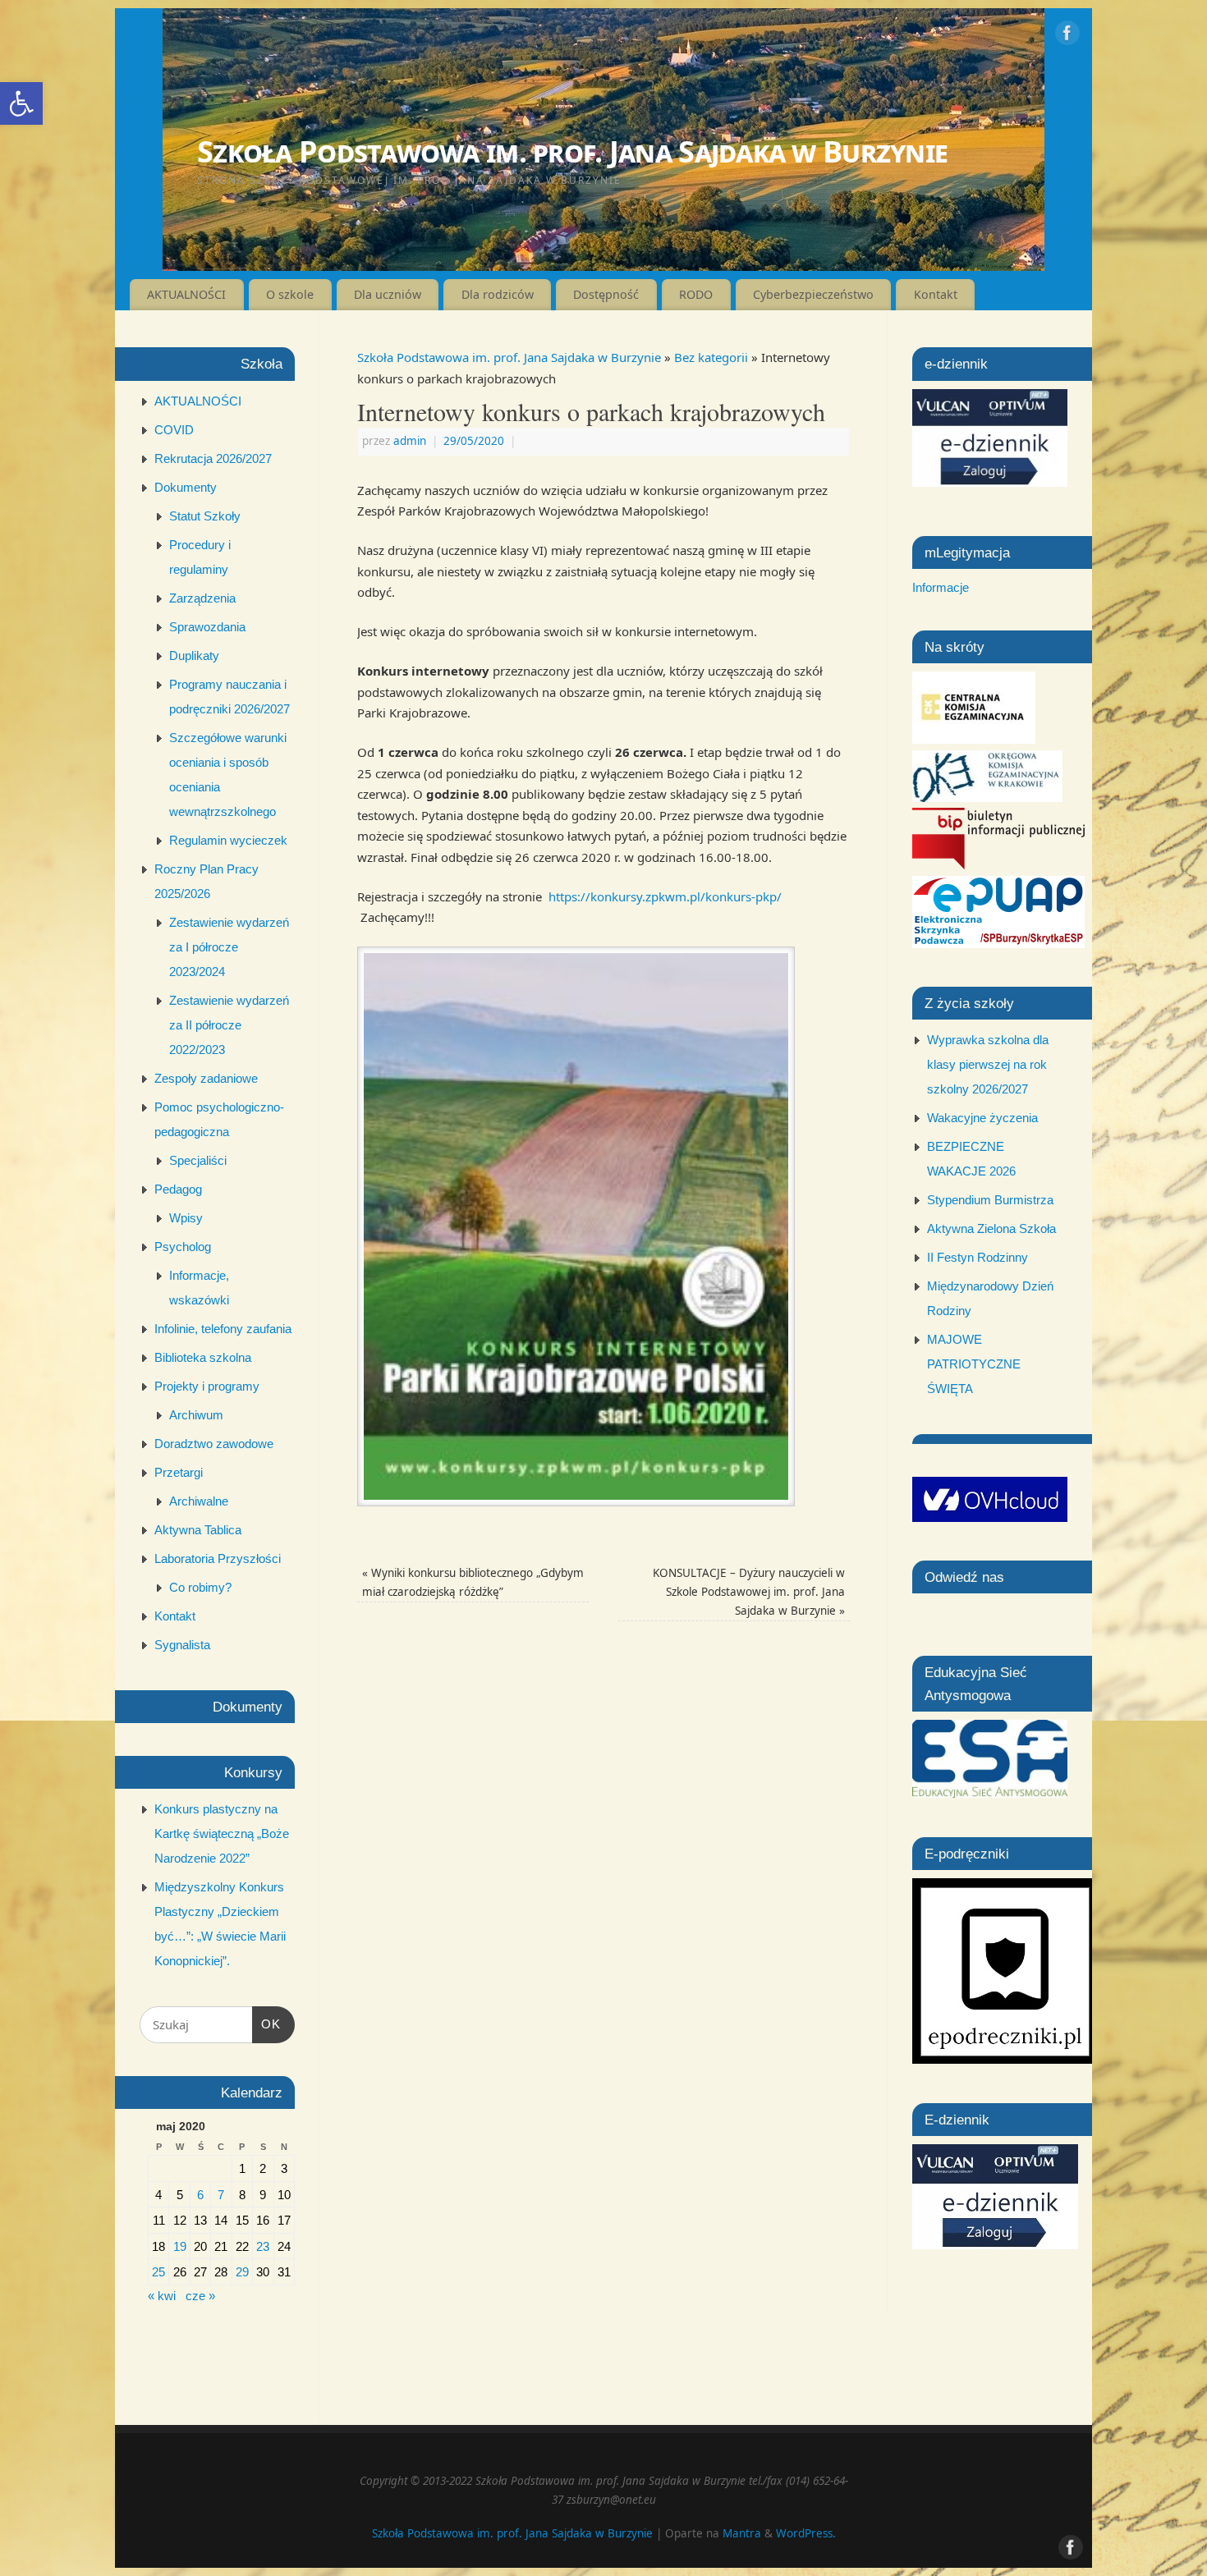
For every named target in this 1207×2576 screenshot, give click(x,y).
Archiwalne (199, 1501)
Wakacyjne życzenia (982, 1118)
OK (267, 2024)
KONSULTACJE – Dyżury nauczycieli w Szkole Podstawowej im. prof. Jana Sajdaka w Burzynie (749, 1592)
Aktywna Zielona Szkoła (991, 1228)
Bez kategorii (711, 357)
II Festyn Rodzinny (978, 1257)
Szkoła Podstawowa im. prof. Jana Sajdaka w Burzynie (572, 151)
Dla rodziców (498, 294)
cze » (200, 2296)
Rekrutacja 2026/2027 (213, 458)
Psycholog (183, 1247)
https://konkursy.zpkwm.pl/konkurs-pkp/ (665, 896)
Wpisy (186, 1218)
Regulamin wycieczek (228, 840)
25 (158, 2272)
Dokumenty (186, 487)
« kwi (162, 2296)
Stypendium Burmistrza (990, 1200)
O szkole (290, 294)
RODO (696, 294)
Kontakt (936, 294)
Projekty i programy (207, 1386)
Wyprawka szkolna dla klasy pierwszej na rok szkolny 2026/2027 (988, 1064)
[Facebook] (1067, 36)
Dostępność (606, 294)
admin (410, 441)
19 (180, 2246)
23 (263, 2246)
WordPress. (806, 2533)
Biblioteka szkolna (203, 1357)
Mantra (742, 2533)
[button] (21, 103)
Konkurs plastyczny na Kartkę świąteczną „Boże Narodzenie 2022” (222, 1833)
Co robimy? (200, 1587)
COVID (174, 430)
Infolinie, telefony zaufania (223, 1329)
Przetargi (179, 1472)
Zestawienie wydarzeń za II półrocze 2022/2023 (229, 1025)
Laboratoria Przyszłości (218, 1558)
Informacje (941, 587)
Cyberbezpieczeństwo (813, 294)
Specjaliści (198, 1160)
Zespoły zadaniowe (206, 1078)
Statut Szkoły (205, 516)
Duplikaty (194, 655)
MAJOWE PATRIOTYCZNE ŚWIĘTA (974, 1364)
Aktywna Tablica (198, 1530)
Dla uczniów (388, 294)
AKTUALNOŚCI (186, 294)
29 (242, 2272)
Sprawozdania (207, 627)
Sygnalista (182, 1645)
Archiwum (196, 1415)
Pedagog (178, 1189)
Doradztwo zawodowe (214, 1444)
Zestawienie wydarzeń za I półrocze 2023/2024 (229, 947)
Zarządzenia (202, 598)
